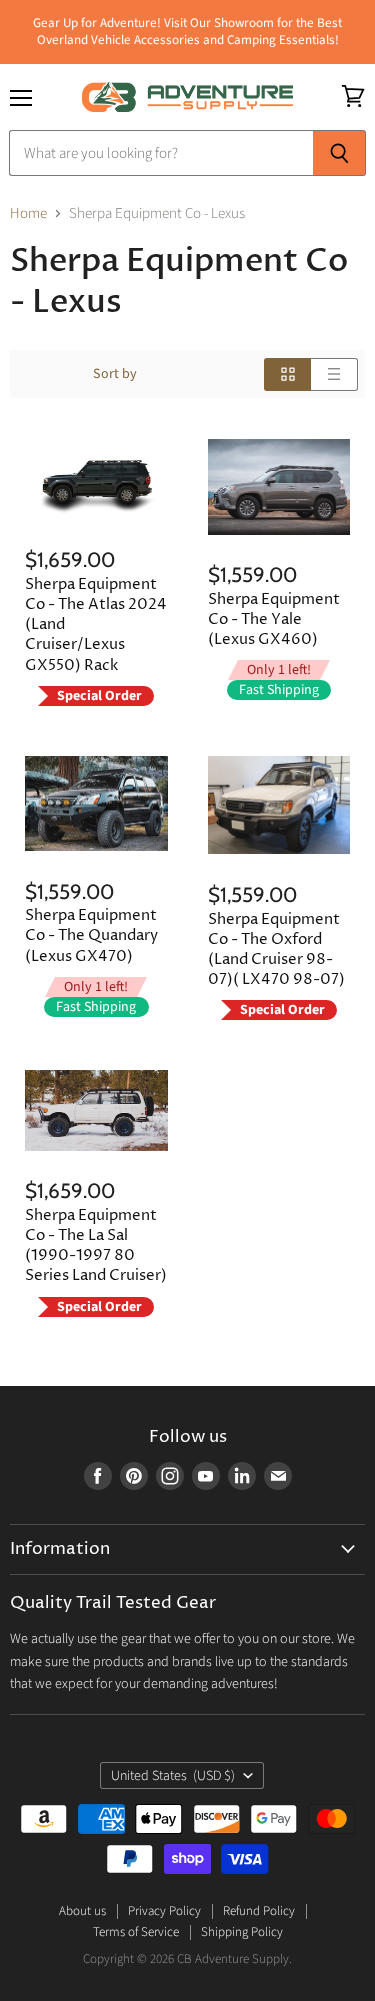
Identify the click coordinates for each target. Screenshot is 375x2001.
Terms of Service (136, 1932)
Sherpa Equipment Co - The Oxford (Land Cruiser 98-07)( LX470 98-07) (276, 949)
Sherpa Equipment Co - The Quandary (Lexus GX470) (91, 935)
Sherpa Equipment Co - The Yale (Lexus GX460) (274, 619)
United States (173, 1776)
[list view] (334, 374)
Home (28, 213)
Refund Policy (259, 1911)
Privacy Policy (164, 1911)
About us (82, 1911)
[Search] (339, 153)
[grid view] (287, 374)
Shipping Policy (242, 1932)
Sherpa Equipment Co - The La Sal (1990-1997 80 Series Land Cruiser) (96, 1245)
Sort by (115, 374)
